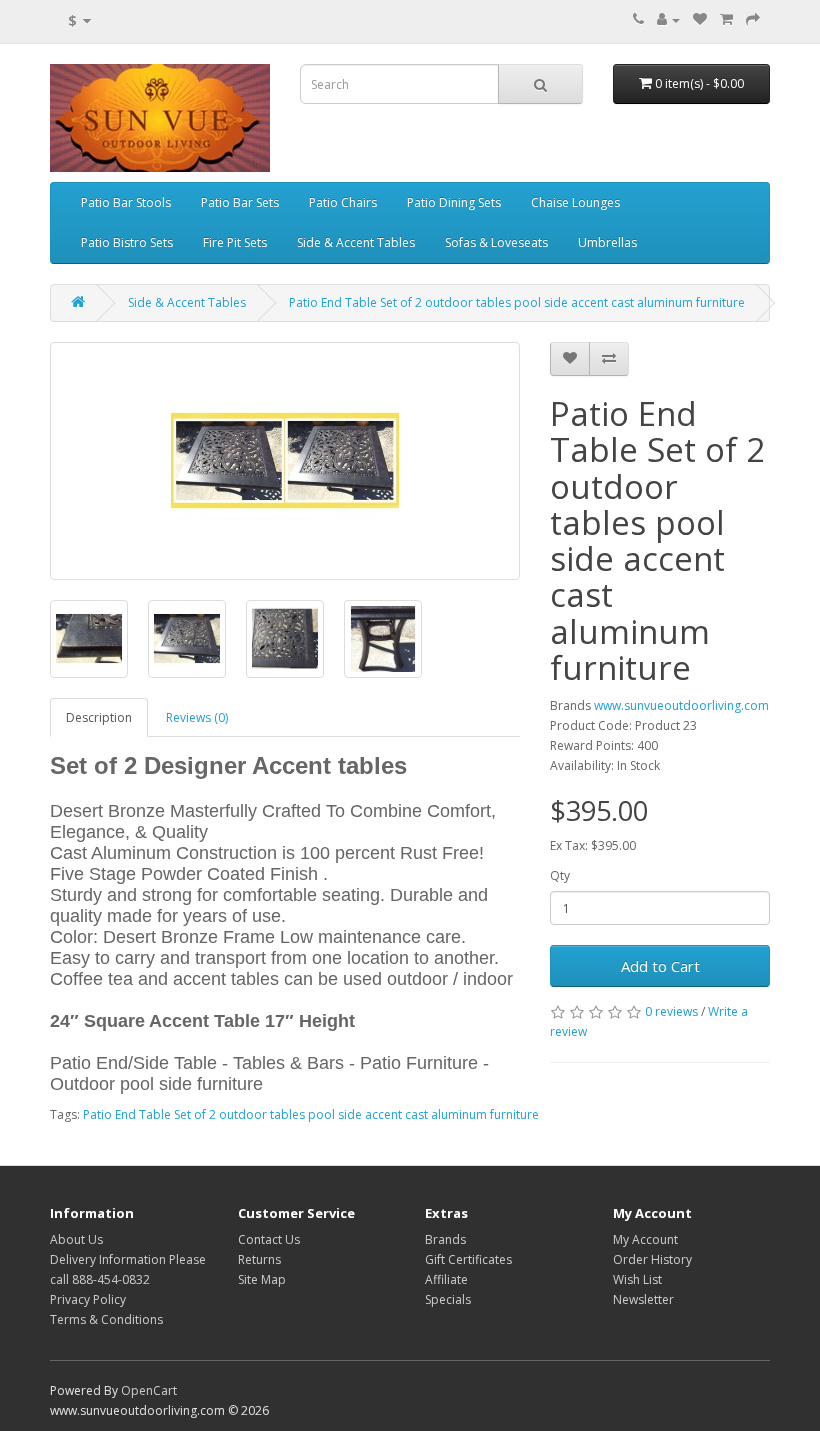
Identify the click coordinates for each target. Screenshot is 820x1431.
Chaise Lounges (575, 202)
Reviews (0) (197, 717)
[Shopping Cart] (726, 19)
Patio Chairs (343, 202)
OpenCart (149, 1390)
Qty (560, 875)
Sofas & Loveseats (496, 242)
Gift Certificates (468, 1259)
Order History (652, 1259)
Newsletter (643, 1299)
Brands (445, 1239)
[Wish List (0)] (700, 19)
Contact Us (269, 1239)
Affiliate (446, 1279)
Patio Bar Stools (126, 202)
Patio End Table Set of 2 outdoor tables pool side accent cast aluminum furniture (517, 302)
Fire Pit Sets (235, 242)
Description (99, 717)
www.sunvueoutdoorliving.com (681, 705)
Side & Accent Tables (356, 242)
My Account (645, 1239)
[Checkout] (753, 19)
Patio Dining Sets (454, 202)
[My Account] (668, 19)
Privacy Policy (88, 1299)
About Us (76, 1239)
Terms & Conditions (106, 1319)
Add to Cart (660, 966)
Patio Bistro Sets (127, 242)
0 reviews (671, 1011)
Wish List (637, 1279)
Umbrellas (607, 242)
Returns (259, 1259)
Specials (448, 1299)
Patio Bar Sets (240, 202)
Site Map (262, 1279)
